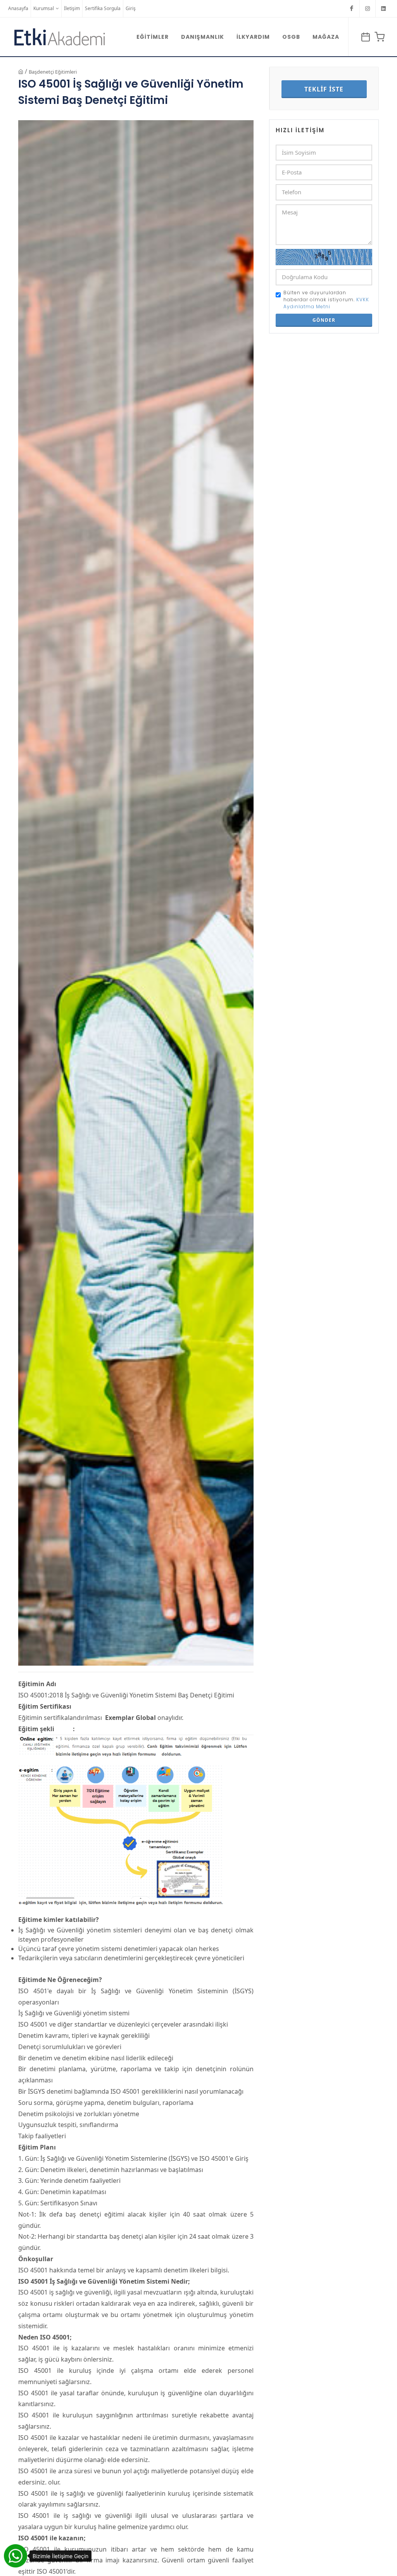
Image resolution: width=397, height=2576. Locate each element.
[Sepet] (378, 37)
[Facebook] (352, 9)
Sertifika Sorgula (103, 8)
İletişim (72, 8)
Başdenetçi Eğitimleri (53, 72)
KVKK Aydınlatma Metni (326, 303)
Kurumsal (44, 8)
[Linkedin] (383, 9)
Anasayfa (18, 8)
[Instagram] (368, 9)
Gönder (324, 320)
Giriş (131, 8)
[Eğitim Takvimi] (364, 37)
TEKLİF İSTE (324, 89)
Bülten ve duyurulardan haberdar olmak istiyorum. (326, 300)
